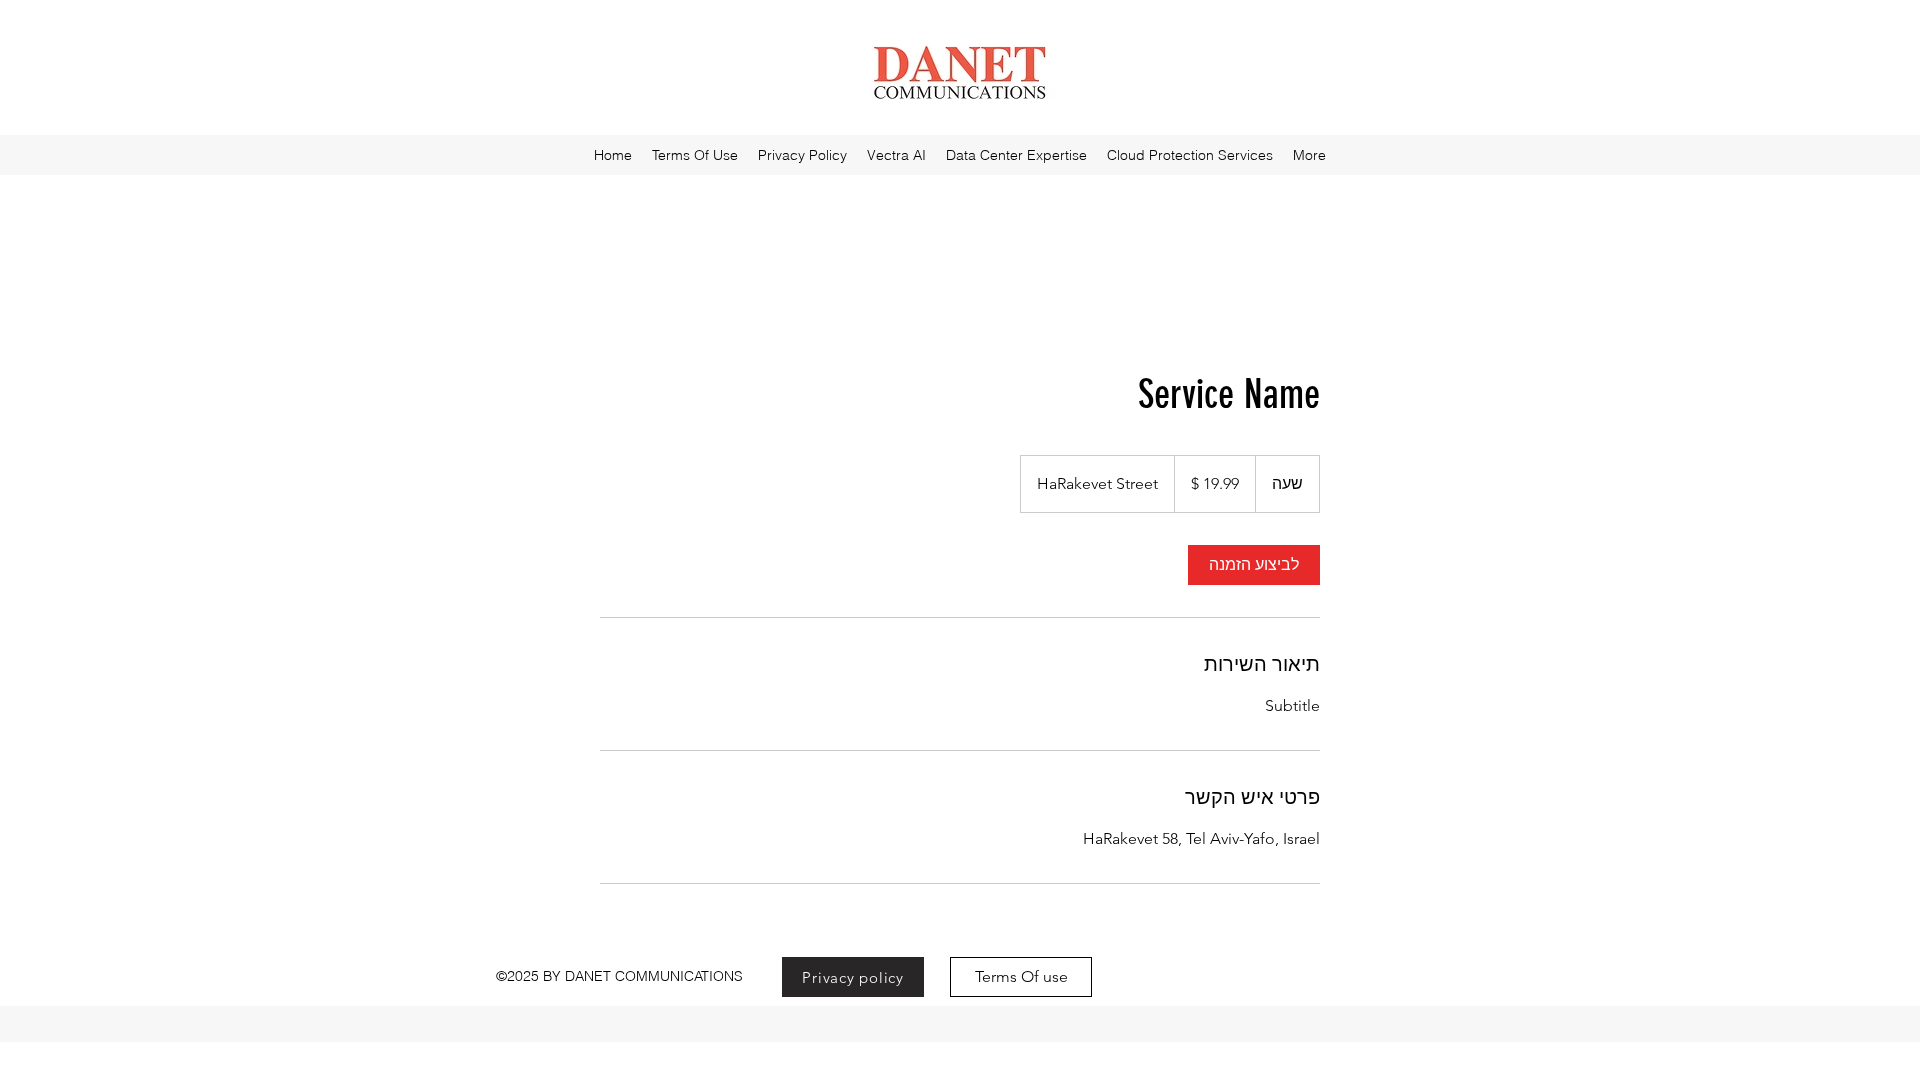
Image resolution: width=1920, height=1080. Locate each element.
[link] (1254, 565)
